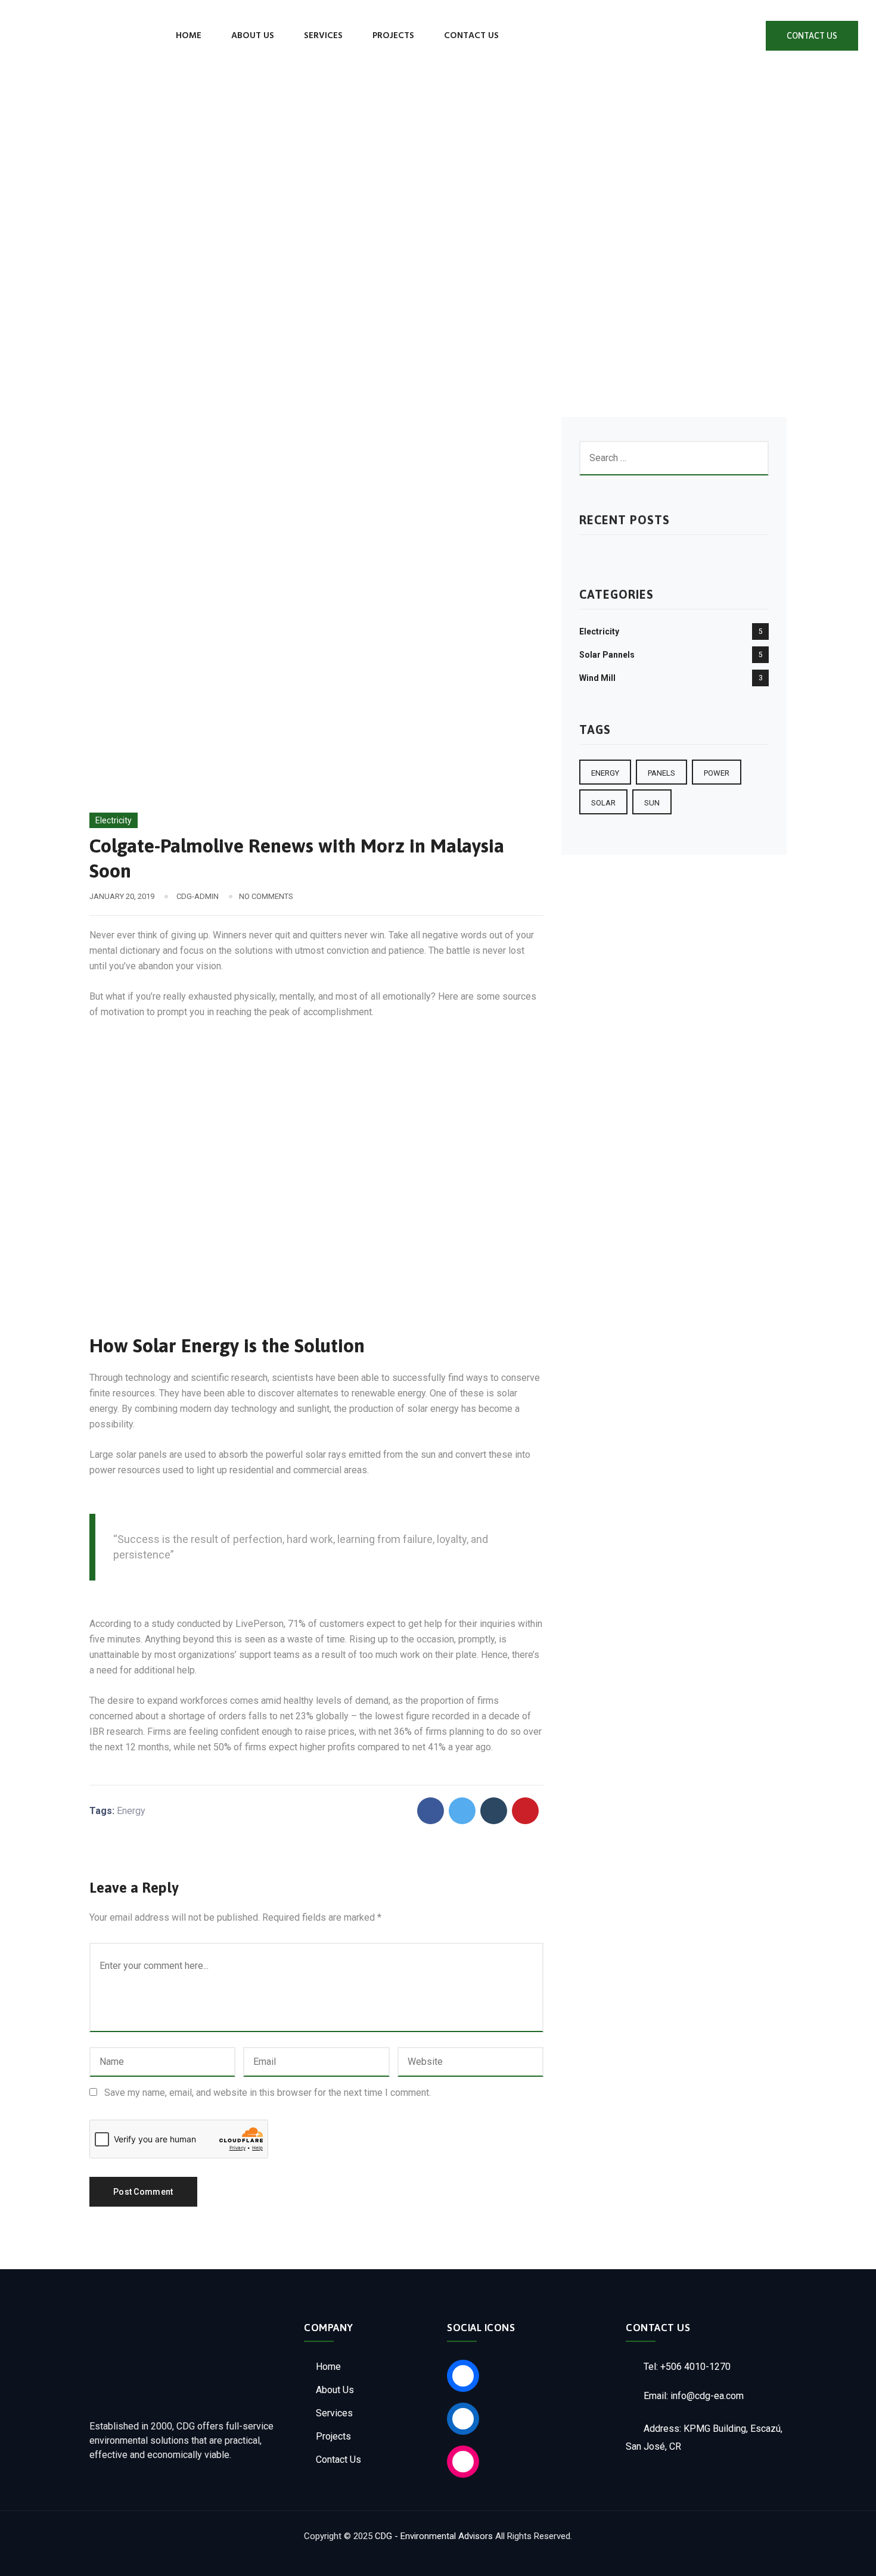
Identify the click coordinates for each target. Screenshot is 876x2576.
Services (323, 36)
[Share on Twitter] (462, 1811)
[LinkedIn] (738, 36)
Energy (131, 1811)
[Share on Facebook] (431, 1811)
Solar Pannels (607, 655)
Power (717, 773)
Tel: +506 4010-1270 (686, 2367)
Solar (603, 803)
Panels (661, 773)
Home (189, 36)
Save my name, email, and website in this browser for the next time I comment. (268, 2093)
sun (652, 803)
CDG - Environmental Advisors (434, 2536)
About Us (253, 36)
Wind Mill (597, 678)
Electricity (114, 820)
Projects (393, 36)
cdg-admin (198, 896)
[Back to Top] (851, 2557)
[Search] (535, 35)
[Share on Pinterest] (525, 1811)
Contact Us (471, 36)
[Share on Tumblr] (494, 1811)
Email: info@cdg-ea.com (692, 2396)
